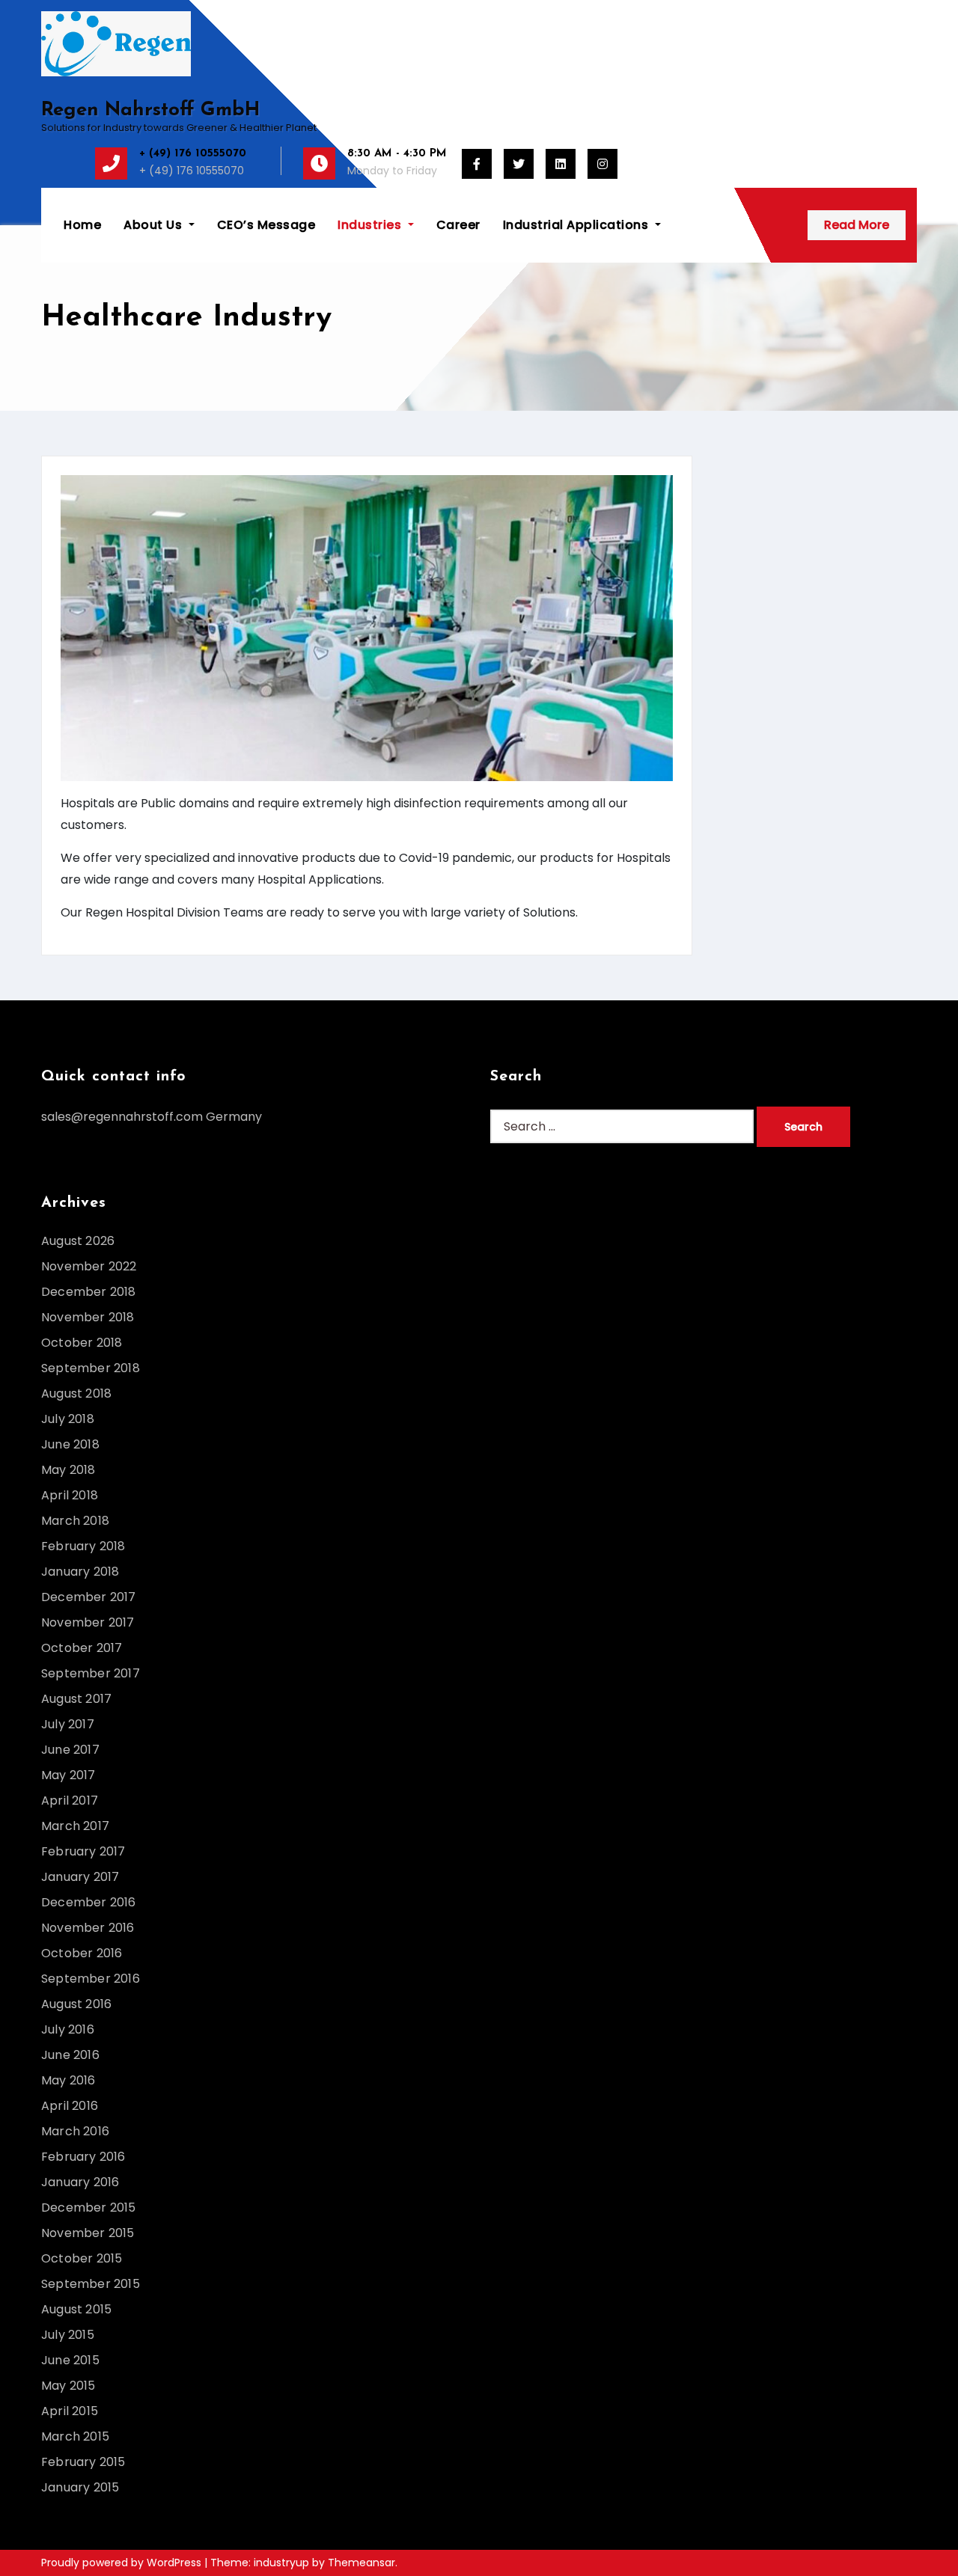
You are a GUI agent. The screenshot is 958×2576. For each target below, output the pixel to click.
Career (458, 225)
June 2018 (70, 1444)
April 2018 (70, 1495)
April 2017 (70, 1801)
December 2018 (89, 1292)
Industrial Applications (577, 225)
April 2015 (70, 2411)
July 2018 (68, 1419)
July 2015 (68, 2335)
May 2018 (68, 1470)
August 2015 (76, 2309)
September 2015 (91, 2284)
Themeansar (361, 2563)
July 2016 (68, 2029)
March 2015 (75, 2436)
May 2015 (68, 2386)
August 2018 (76, 1393)
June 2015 (70, 2360)
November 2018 (88, 1317)
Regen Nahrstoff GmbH (150, 110)
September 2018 (91, 1368)
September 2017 (91, 1673)
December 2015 (89, 2208)
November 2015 (88, 2233)
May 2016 (68, 2080)
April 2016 (70, 2106)
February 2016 (83, 2157)
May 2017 (68, 1775)
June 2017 (70, 1750)
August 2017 (76, 1699)
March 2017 (75, 1826)
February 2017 (83, 1851)
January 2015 (80, 2487)
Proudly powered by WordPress (123, 2563)
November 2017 (88, 1622)
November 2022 (89, 1266)
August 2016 (76, 2004)
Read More (857, 225)
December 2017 (89, 1597)
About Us (155, 225)
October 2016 (82, 1953)
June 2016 (70, 2055)
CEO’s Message (266, 225)
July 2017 (68, 1724)
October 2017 (82, 1648)
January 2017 (80, 1877)
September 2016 (91, 1979)
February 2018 (83, 1546)
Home (82, 225)
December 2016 (89, 1902)
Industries (371, 225)
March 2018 (75, 1521)
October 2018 (82, 1343)
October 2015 (82, 2258)
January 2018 (80, 1572)
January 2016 (80, 2182)
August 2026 (78, 1241)
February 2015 (83, 2462)
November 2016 (88, 1928)
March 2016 (75, 2131)
